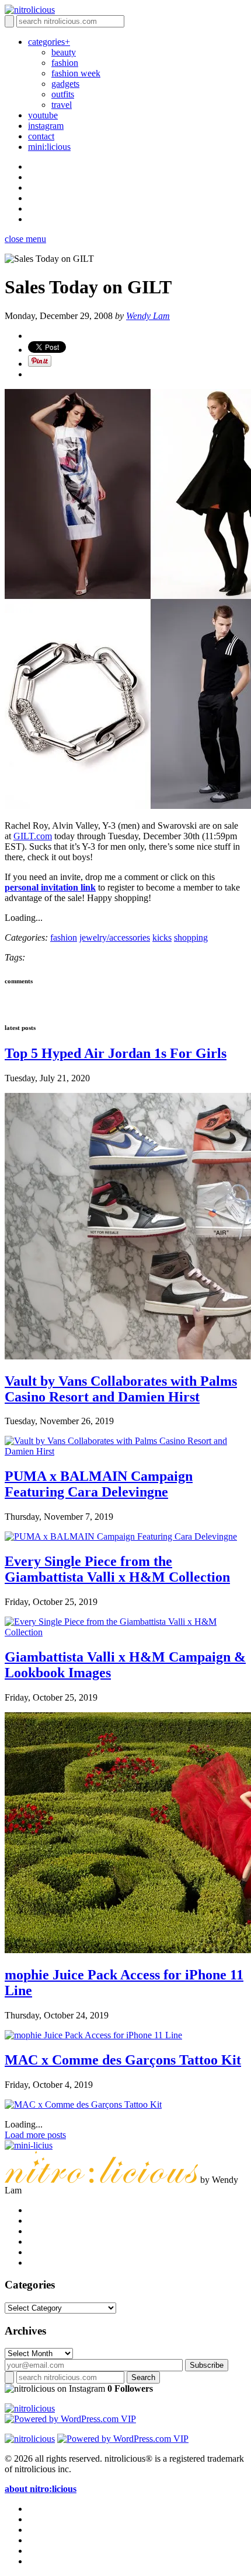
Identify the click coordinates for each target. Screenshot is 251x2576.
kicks (162, 937)
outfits (63, 94)
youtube (43, 115)
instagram (46, 126)
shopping (191, 937)
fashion (65, 63)
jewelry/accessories (115, 937)
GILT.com (33, 836)
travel (62, 105)
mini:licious (49, 147)
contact (41, 136)
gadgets (65, 84)
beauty (64, 52)
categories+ (49, 42)
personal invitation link (50, 887)
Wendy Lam (148, 316)
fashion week (76, 73)
